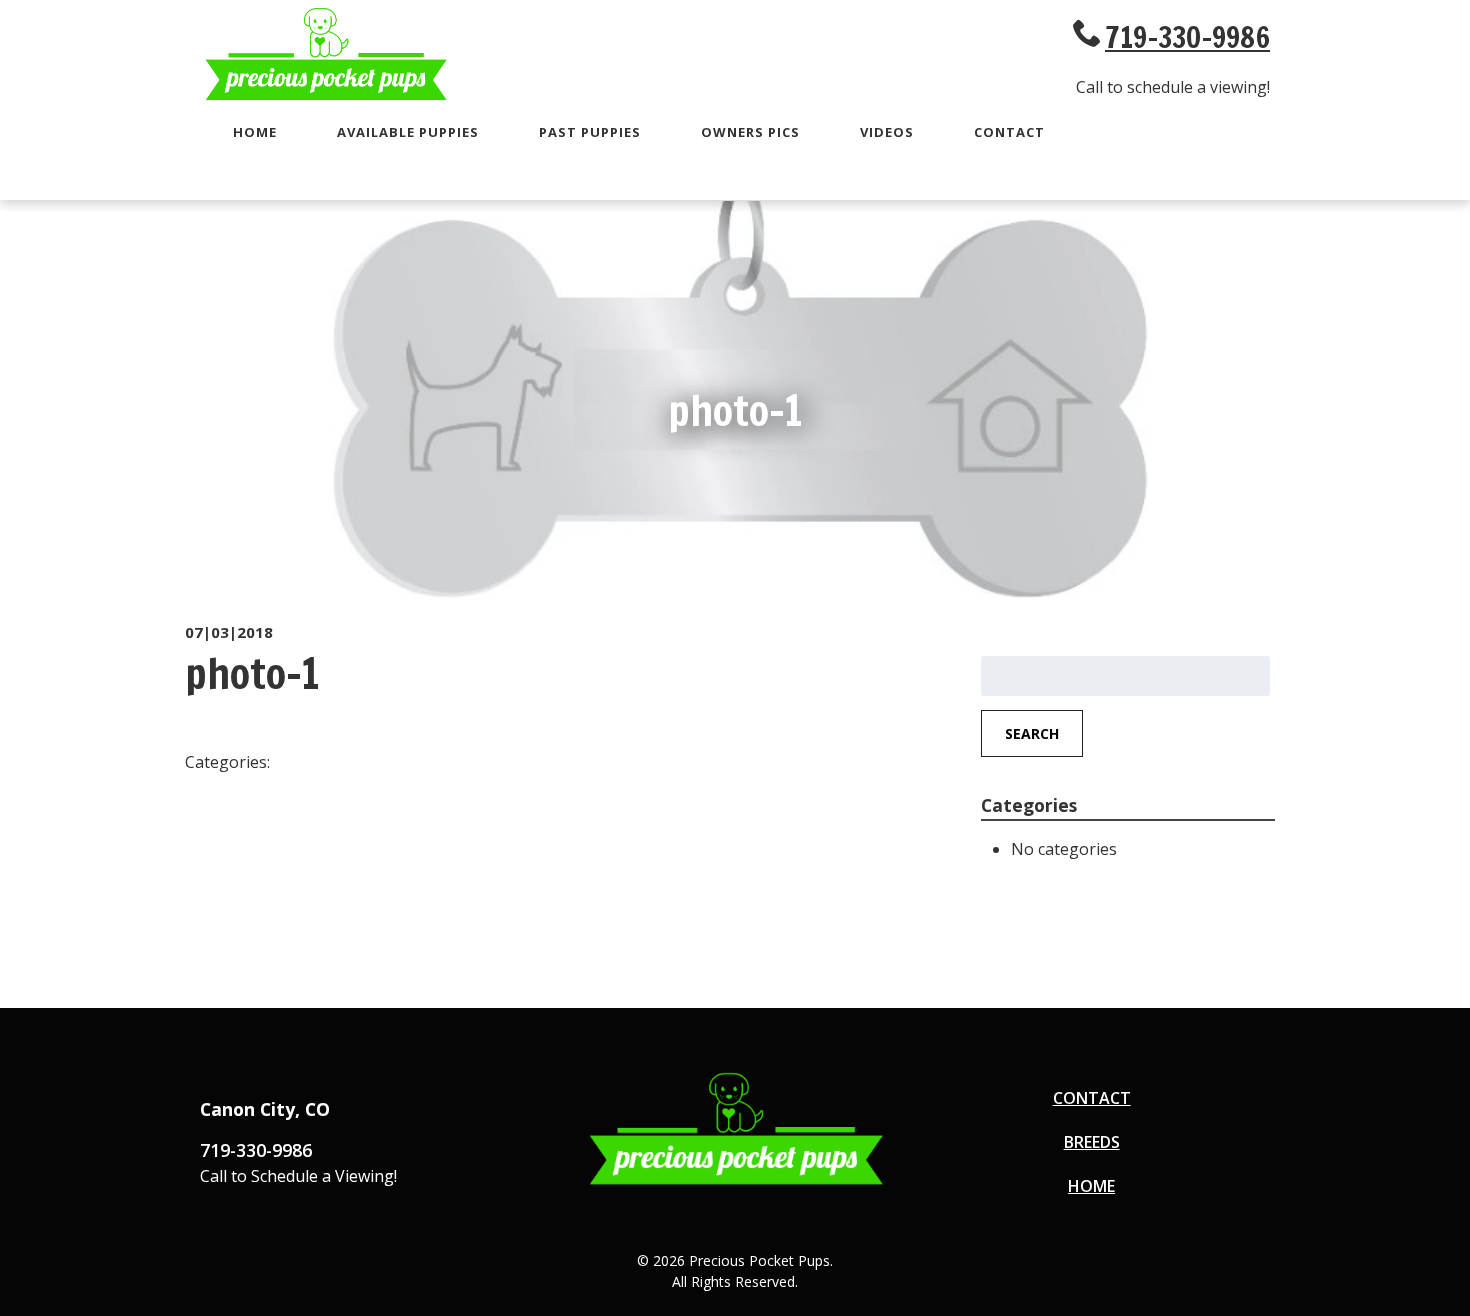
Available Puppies (408, 132)
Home (255, 132)
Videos (887, 132)
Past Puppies (590, 132)
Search (1032, 733)
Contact (1009, 132)
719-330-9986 (1187, 37)
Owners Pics (750, 132)
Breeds (1092, 1142)
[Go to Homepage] (325, 97)
